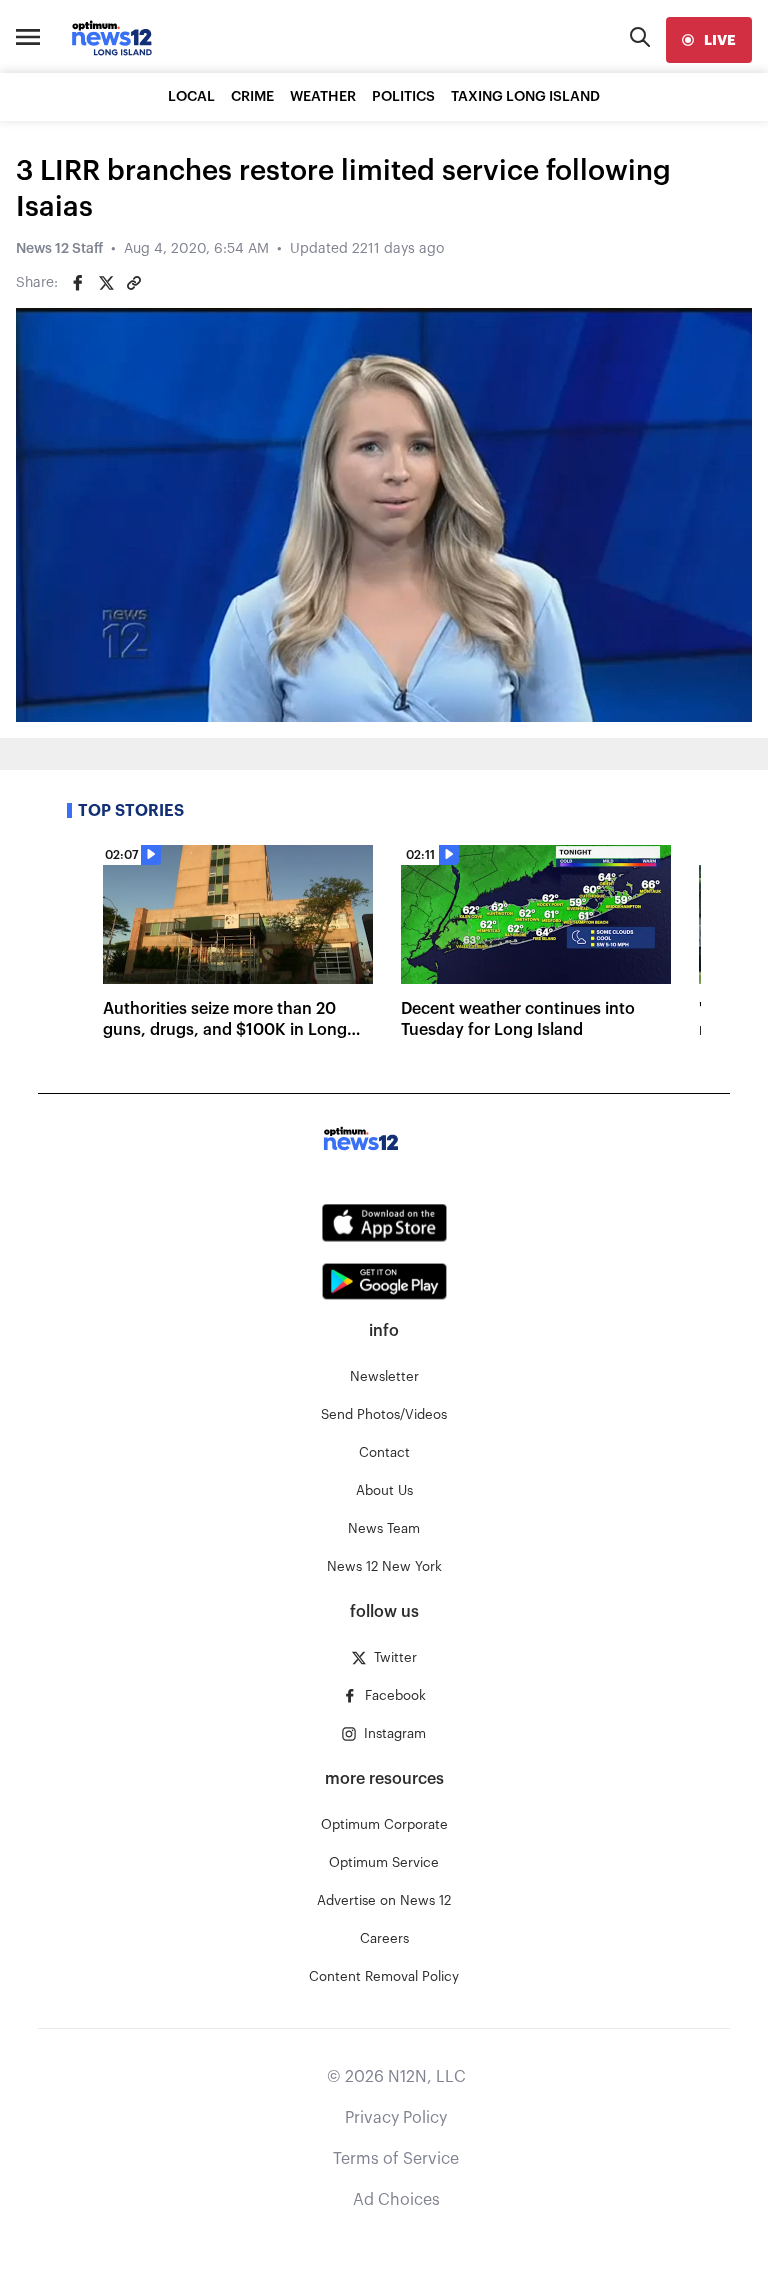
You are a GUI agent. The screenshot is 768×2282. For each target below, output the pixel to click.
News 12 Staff (59, 249)
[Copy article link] (134, 283)
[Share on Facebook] (78, 283)
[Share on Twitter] (106, 283)
